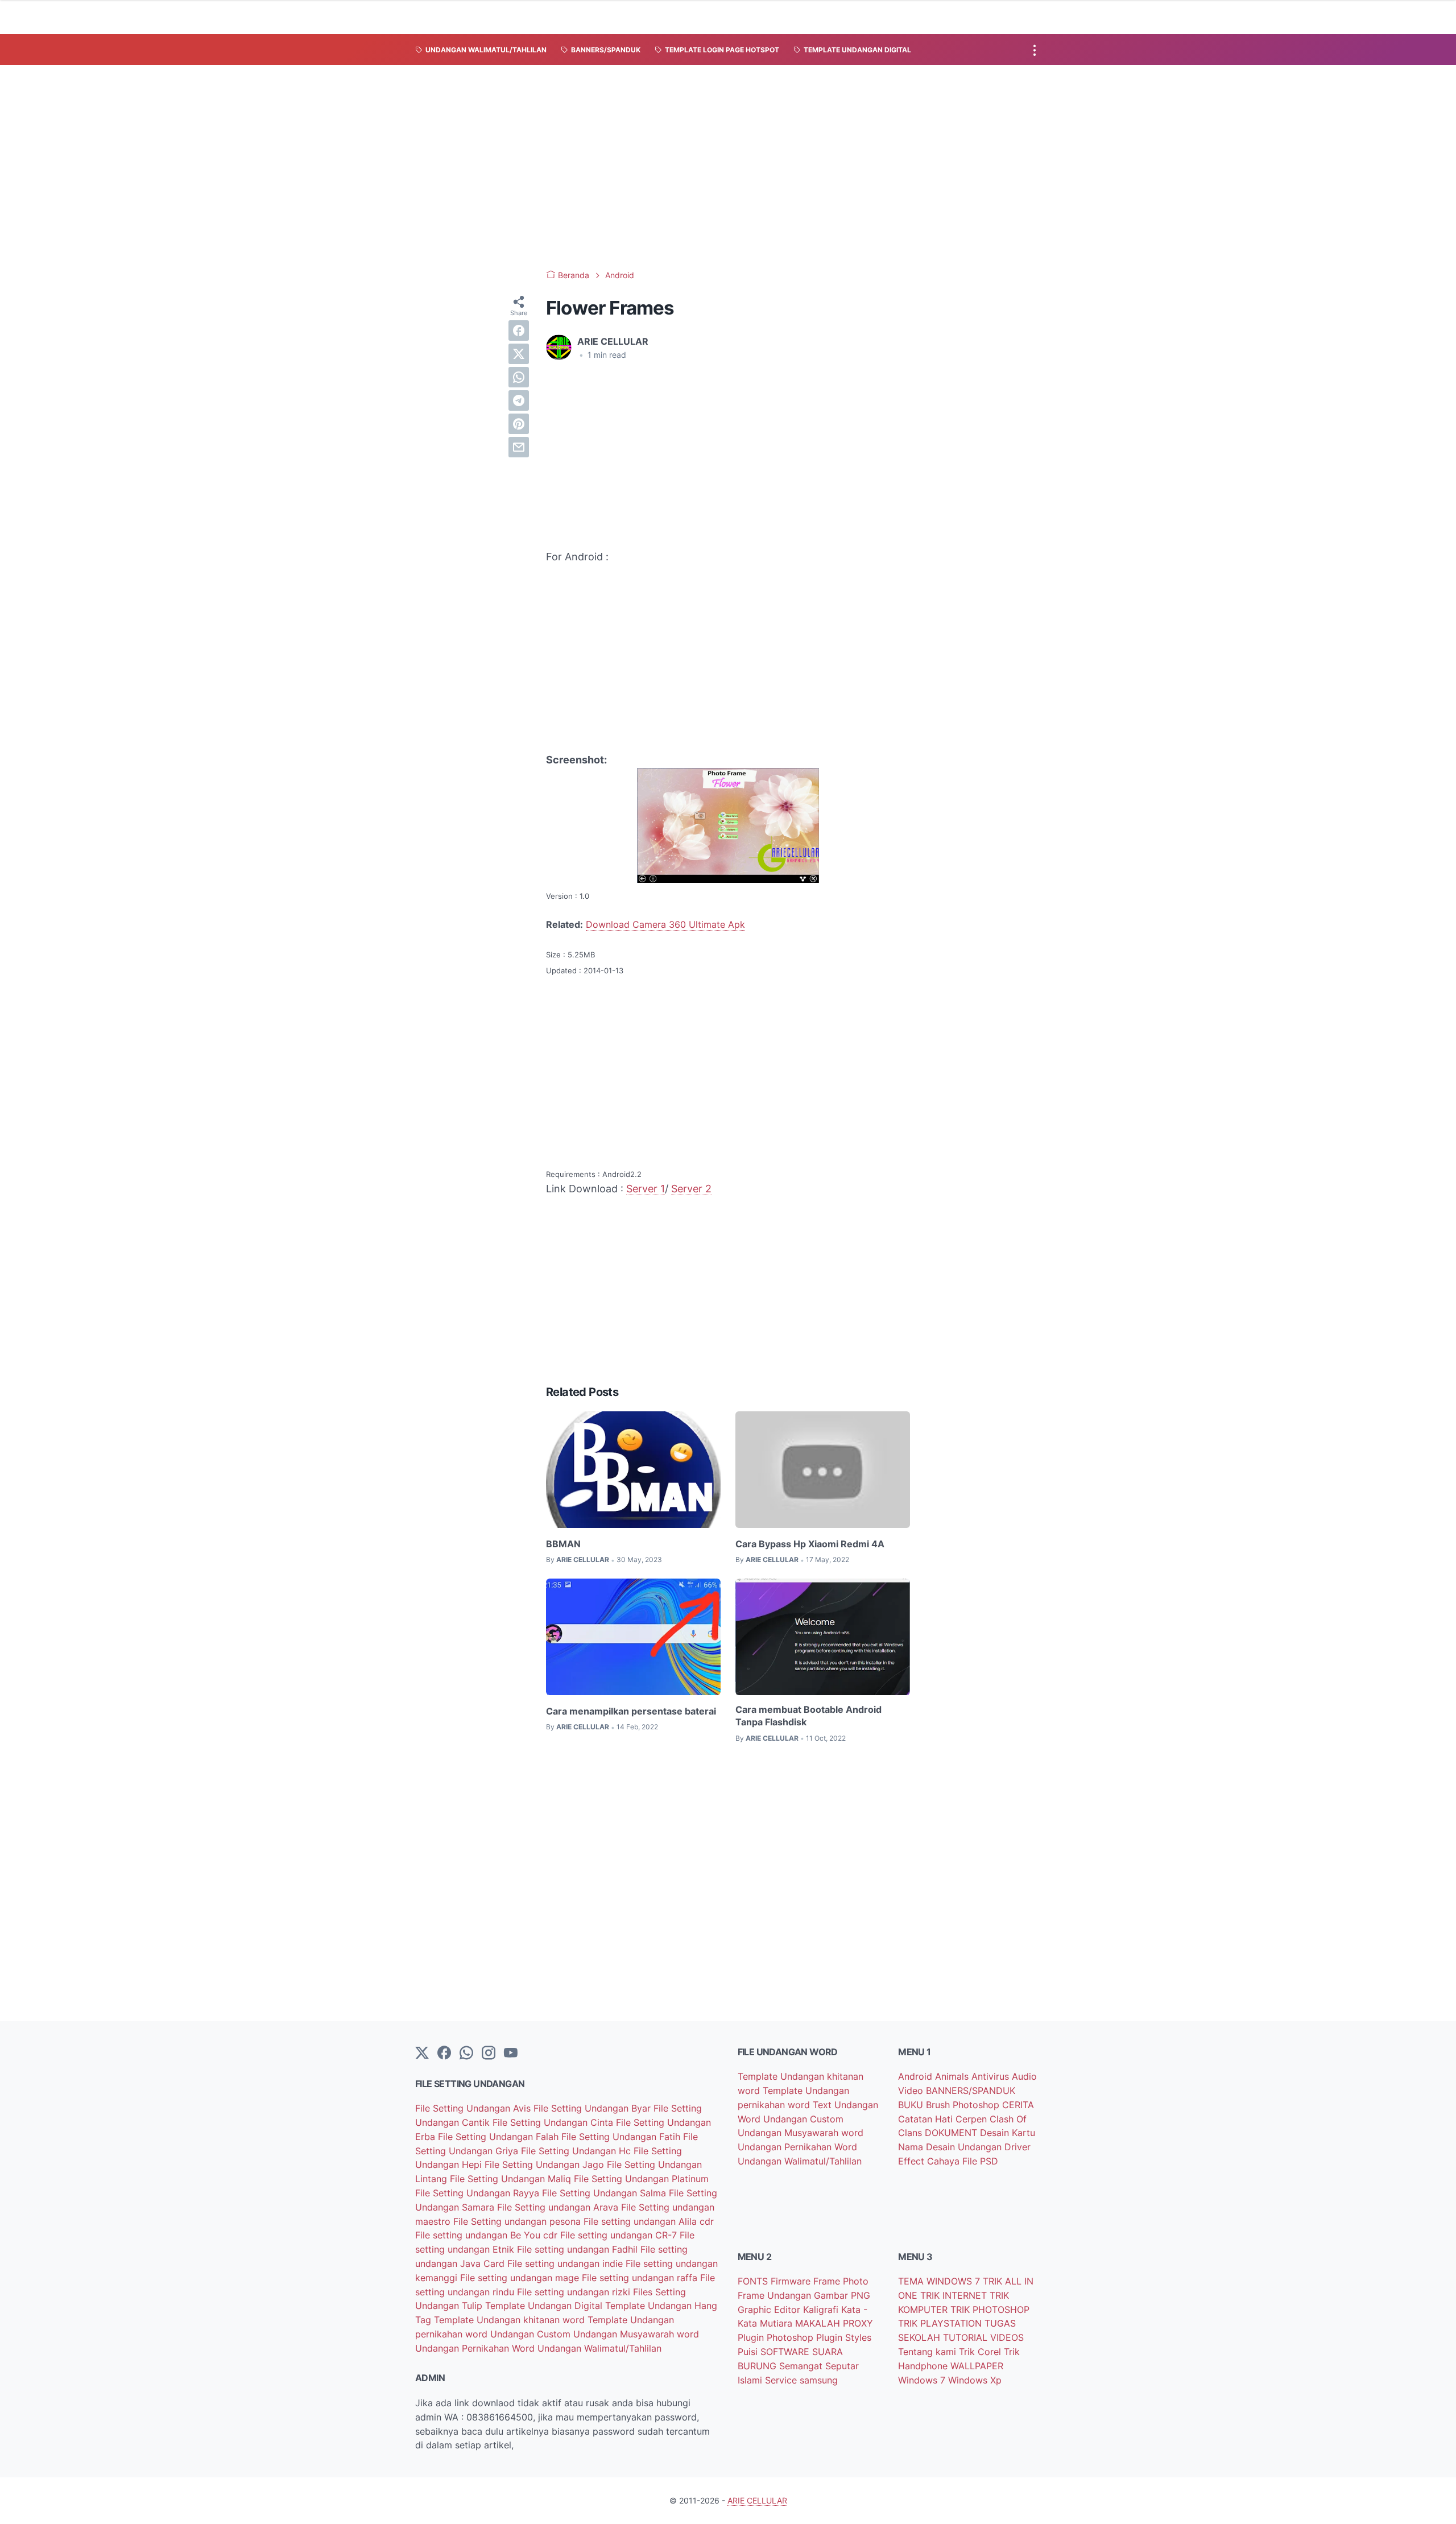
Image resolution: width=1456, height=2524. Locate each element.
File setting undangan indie (566, 2263)
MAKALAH (819, 2323)
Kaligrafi (822, 2310)
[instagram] (489, 2054)
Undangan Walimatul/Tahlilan (599, 2348)
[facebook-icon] (444, 2054)
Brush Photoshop (964, 2105)
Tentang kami (928, 2352)
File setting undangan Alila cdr (649, 2221)
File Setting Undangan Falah (500, 2137)
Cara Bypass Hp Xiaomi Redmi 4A (810, 1544)
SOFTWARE (786, 2352)
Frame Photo (841, 2281)
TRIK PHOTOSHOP (990, 2310)
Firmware (792, 2281)
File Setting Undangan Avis (474, 2108)
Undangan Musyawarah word (636, 2334)
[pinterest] (519, 424)
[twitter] (519, 354)
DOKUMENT (952, 2133)
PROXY (858, 2323)
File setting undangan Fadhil (579, 2249)
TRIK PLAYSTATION (941, 2323)
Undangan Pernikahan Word (476, 2348)
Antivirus (992, 2076)
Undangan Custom (532, 2334)
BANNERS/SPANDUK (971, 2091)
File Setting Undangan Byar (593, 2108)
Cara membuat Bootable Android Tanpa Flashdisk (808, 1716)
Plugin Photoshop (777, 2337)
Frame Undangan (776, 2295)
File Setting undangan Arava (559, 2207)
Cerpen (973, 2119)
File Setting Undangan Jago (546, 2164)
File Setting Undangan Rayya (479, 2193)
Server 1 (646, 1189)
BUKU (912, 2105)
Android (917, 2076)
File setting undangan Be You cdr (488, 2235)
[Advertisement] (728, 167)
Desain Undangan (965, 2147)
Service (782, 2380)
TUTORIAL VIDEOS (983, 2337)
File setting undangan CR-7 (620, 2235)
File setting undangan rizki (575, 2292)
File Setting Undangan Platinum (641, 2179)
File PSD (980, 2161)
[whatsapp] (519, 377)
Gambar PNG (842, 2295)
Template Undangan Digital (545, 2306)
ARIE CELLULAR (757, 2500)
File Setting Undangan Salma (605, 2193)
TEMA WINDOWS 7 (940, 2281)
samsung (819, 2380)
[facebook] (519, 331)
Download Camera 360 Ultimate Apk (665, 924)
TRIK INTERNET (955, 2295)
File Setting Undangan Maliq (512, 2179)
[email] (519, 447)
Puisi (749, 2352)
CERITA (1018, 2105)
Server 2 (691, 1189)
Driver (1017, 2147)
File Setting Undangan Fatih (622, 2137)
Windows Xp (975, 2380)
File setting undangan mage (521, 2278)
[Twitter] (422, 2054)
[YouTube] (511, 2054)
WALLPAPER (977, 2366)
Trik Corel (981, 2352)
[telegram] (519, 400)
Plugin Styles (844, 2337)
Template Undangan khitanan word (511, 2320)
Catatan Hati (927, 2119)
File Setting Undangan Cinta (554, 2122)
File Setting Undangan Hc (577, 2151)
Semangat (802, 2366)
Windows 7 (923, 2380)
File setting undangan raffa (641, 2278)
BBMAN (563, 1544)
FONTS (754, 2281)
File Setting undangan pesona (518, 2221)
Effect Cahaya (930, 2161)
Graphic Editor (770, 2310)
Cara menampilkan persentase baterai (631, 1711)
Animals (953, 2076)
